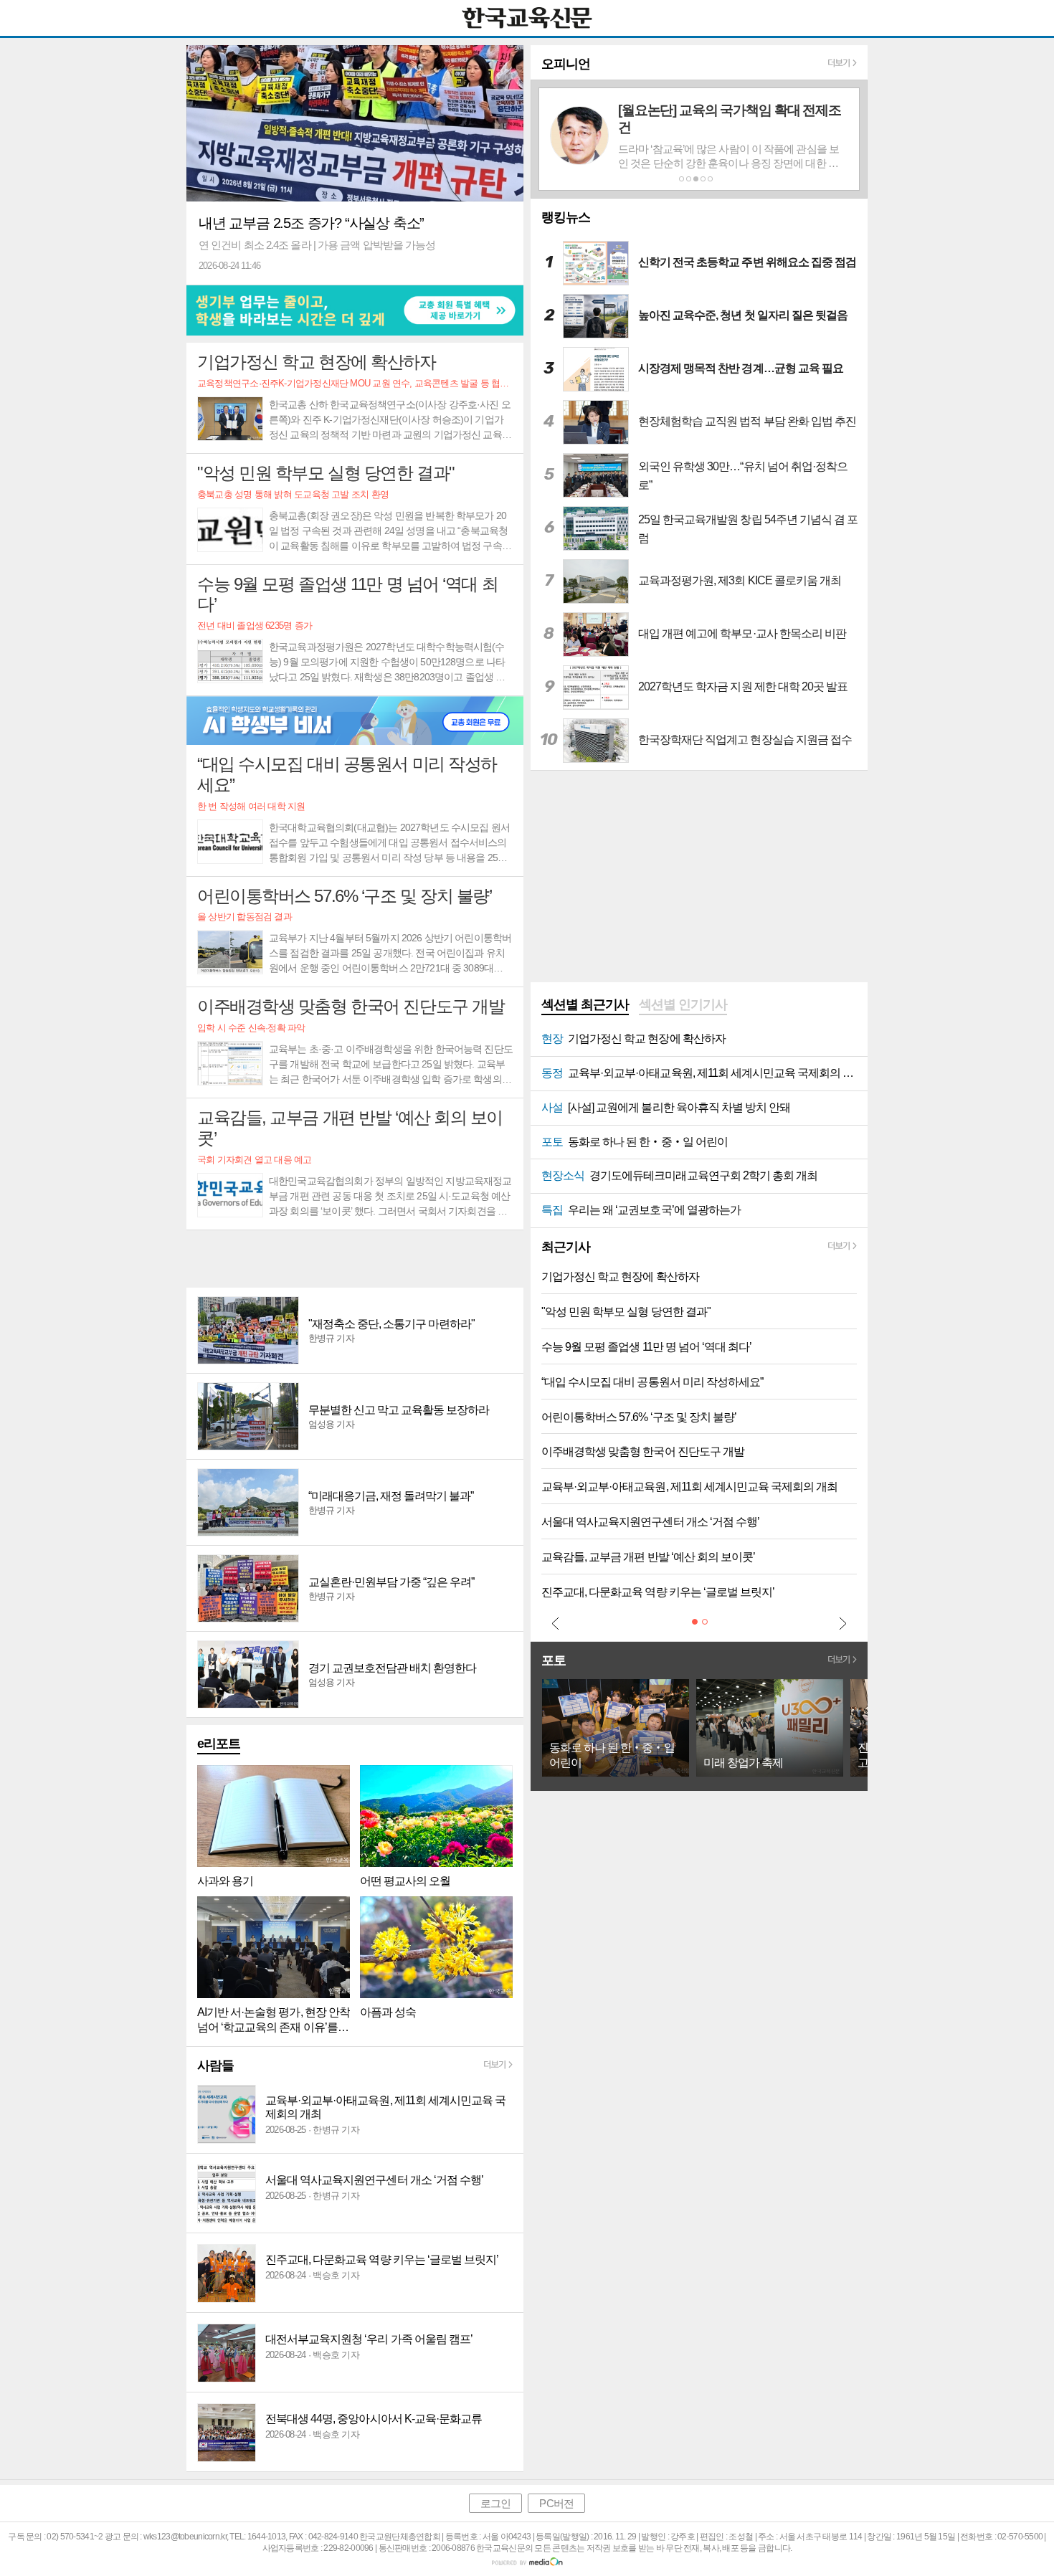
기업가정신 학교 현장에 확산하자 (620, 1277)
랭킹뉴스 (566, 217)
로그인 (495, 2503)
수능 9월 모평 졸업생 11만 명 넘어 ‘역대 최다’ (646, 1347)
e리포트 (219, 1744)
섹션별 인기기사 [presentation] (683, 1004)
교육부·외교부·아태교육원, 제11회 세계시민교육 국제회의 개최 (689, 1487)
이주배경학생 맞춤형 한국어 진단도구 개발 (643, 1451)
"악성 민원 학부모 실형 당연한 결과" (626, 1312)
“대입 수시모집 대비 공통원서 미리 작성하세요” (652, 1382)
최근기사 (566, 1247)
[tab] (585, 1006)
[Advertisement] (355, 1259)
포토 (554, 1660)
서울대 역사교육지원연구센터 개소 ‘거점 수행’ (650, 1522)
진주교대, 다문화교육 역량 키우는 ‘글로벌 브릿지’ (658, 1592)
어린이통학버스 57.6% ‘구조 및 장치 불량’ (639, 1417)
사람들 (215, 2066)
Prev (556, 1623)
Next (842, 1623)
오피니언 (566, 64)
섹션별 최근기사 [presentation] (585, 1004)
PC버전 (556, 2503)
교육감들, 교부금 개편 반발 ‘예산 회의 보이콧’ (648, 1557)
